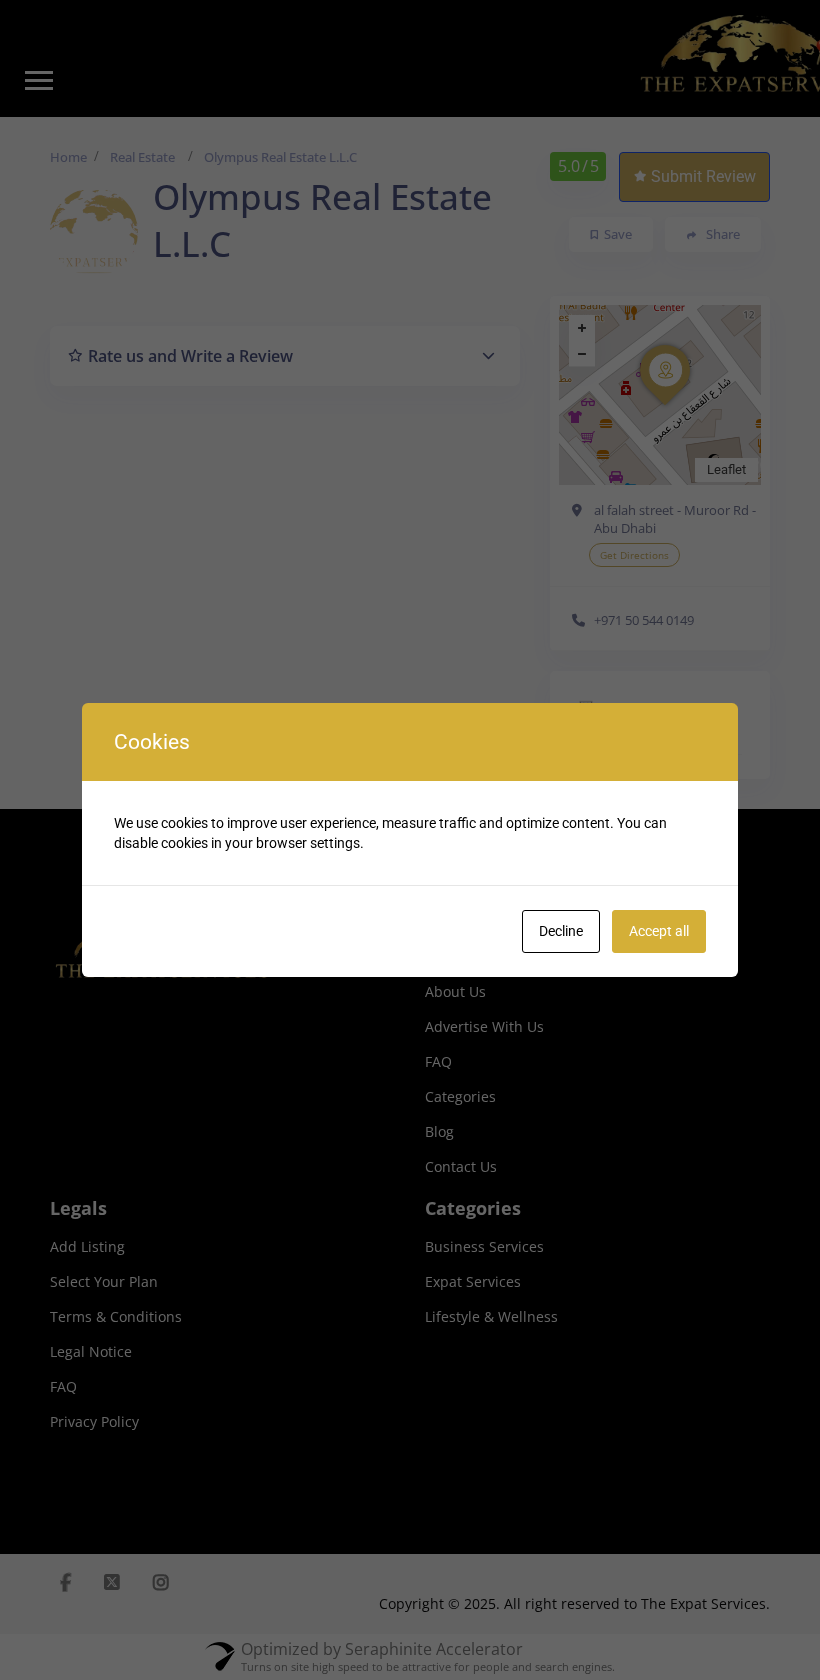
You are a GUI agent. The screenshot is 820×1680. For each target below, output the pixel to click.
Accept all (659, 931)
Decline (561, 931)
